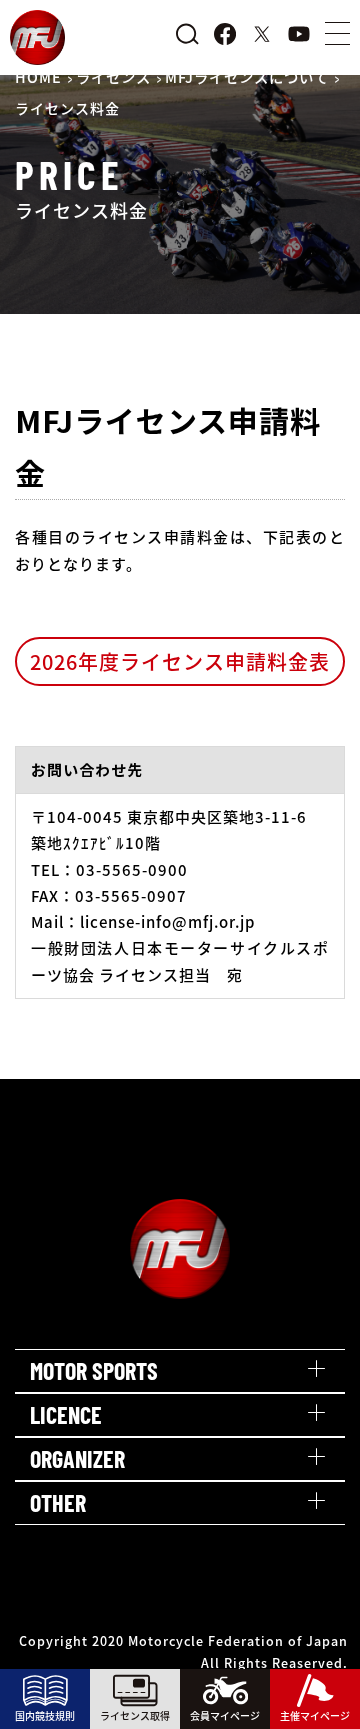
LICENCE (66, 1414)
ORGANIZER (77, 1458)
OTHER (58, 1502)
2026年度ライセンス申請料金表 (180, 661)
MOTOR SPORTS (94, 1370)
